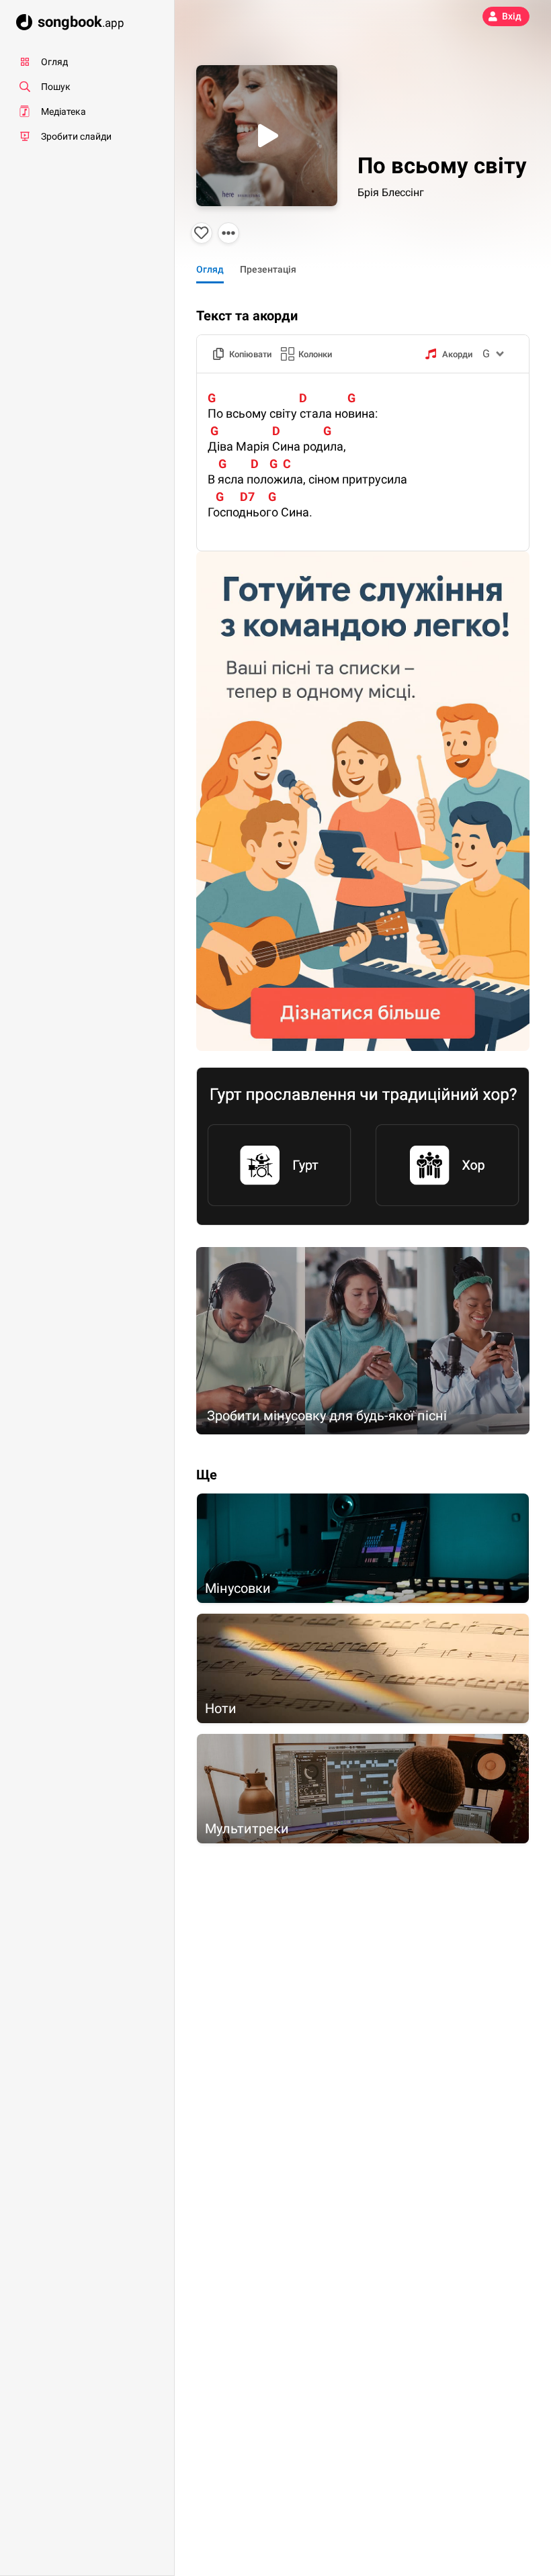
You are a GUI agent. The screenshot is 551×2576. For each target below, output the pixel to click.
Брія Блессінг (391, 192)
